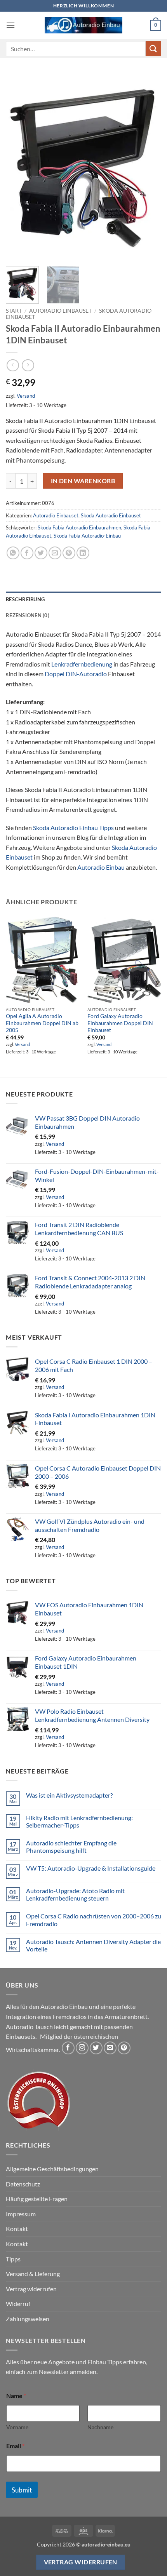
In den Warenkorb (83, 481)
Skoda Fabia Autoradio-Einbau (87, 536)
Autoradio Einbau (101, 867)
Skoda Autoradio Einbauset (111, 515)
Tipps (13, 2259)
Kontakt (17, 2229)
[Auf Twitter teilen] (41, 553)
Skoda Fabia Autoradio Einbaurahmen (79, 527)
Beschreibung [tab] (25, 599)
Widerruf (18, 2304)
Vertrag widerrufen (31, 2289)
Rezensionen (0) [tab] (28, 615)
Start (14, 311)
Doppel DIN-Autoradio (76, 674)
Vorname (17, 2427)
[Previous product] (28, 365)
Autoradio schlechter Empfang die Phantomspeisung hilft (71, 1847)
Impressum (21, 2214)
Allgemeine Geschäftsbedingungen (52, 2169)
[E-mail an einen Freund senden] (55, 553)
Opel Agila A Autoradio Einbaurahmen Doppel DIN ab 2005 (42, 1023)
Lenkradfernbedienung (82, 664)
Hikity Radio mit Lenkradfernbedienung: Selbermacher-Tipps (79, 1821)
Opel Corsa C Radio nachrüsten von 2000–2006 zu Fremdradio (94, 1920)
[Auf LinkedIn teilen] (83, 553)
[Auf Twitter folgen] (96, 2048)
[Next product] (13, 365)
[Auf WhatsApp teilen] (13, 553)
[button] (10, 25)
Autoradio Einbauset (60, 311)
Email (15, 2446)
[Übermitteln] (153, 48)
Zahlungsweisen (28, 2319)
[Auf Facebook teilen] (27, 553)
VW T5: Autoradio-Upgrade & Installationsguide (91, 1868)
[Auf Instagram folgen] (82, 2048)
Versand (26, 396)
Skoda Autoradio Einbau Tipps (73, 828)
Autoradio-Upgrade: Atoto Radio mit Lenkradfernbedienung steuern (75, 1894)
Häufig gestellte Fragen (37, 2199)
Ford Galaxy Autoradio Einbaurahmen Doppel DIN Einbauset (120, 1023)
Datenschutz (23, 2184)
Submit (22, 2490)
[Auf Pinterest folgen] (124, 2048)
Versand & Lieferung (33, 2274)
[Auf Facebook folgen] (68, 2048)
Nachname (100, 2427)
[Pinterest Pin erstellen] (69, 553)
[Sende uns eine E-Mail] (110, 2048)
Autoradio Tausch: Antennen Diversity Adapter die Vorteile (93, 1945)
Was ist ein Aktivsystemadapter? (69, 1795)
